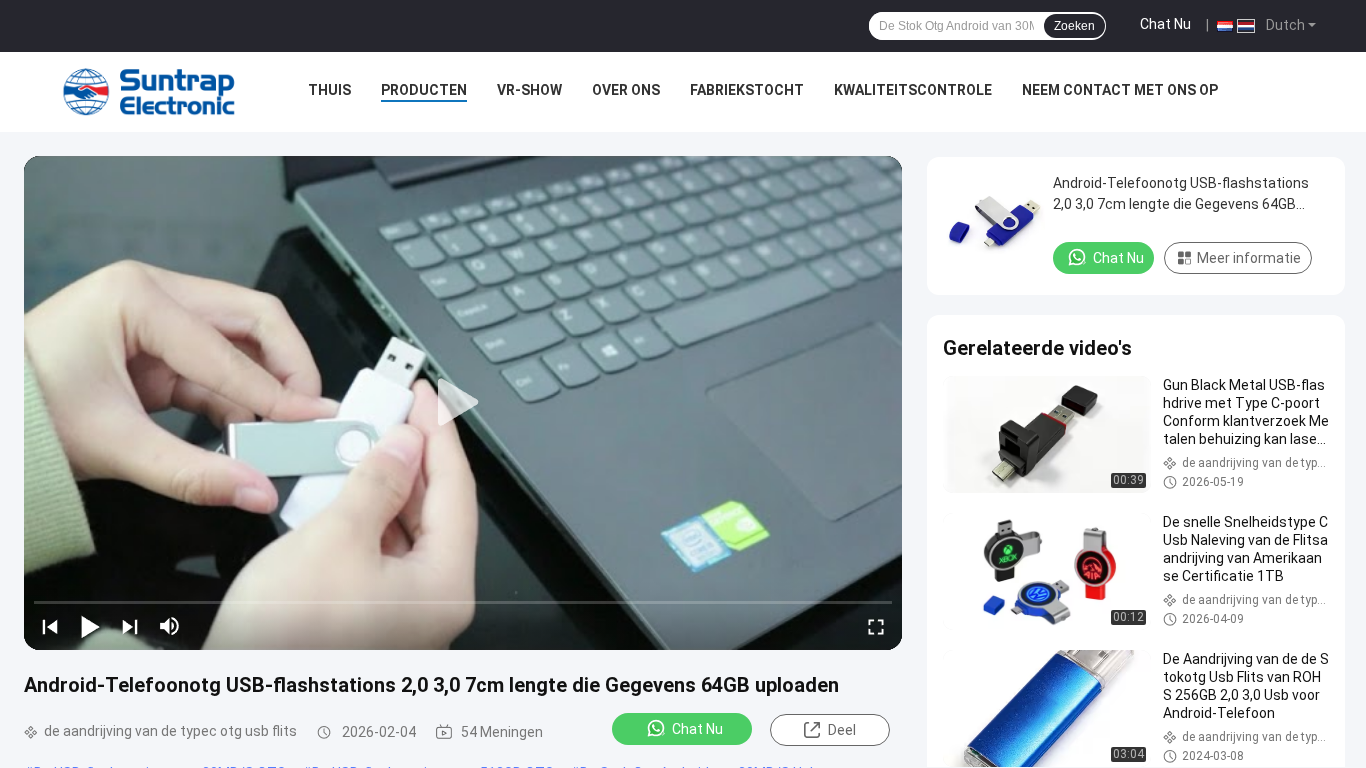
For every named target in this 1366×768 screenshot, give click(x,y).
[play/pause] (90, 626)
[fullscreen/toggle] (876, 626)
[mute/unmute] (170, 626)
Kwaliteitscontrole (913, 90)
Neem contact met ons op (1120, 90)
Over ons (626, 90)
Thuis (329, 90)
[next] (130, 626)
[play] (463, 403)
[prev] (50, 626)
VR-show (529, 90)
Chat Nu (1165, 24)
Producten (424, 90)
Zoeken (1074, 26)
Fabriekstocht (747, 90)
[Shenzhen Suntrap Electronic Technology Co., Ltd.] (149, 92)
